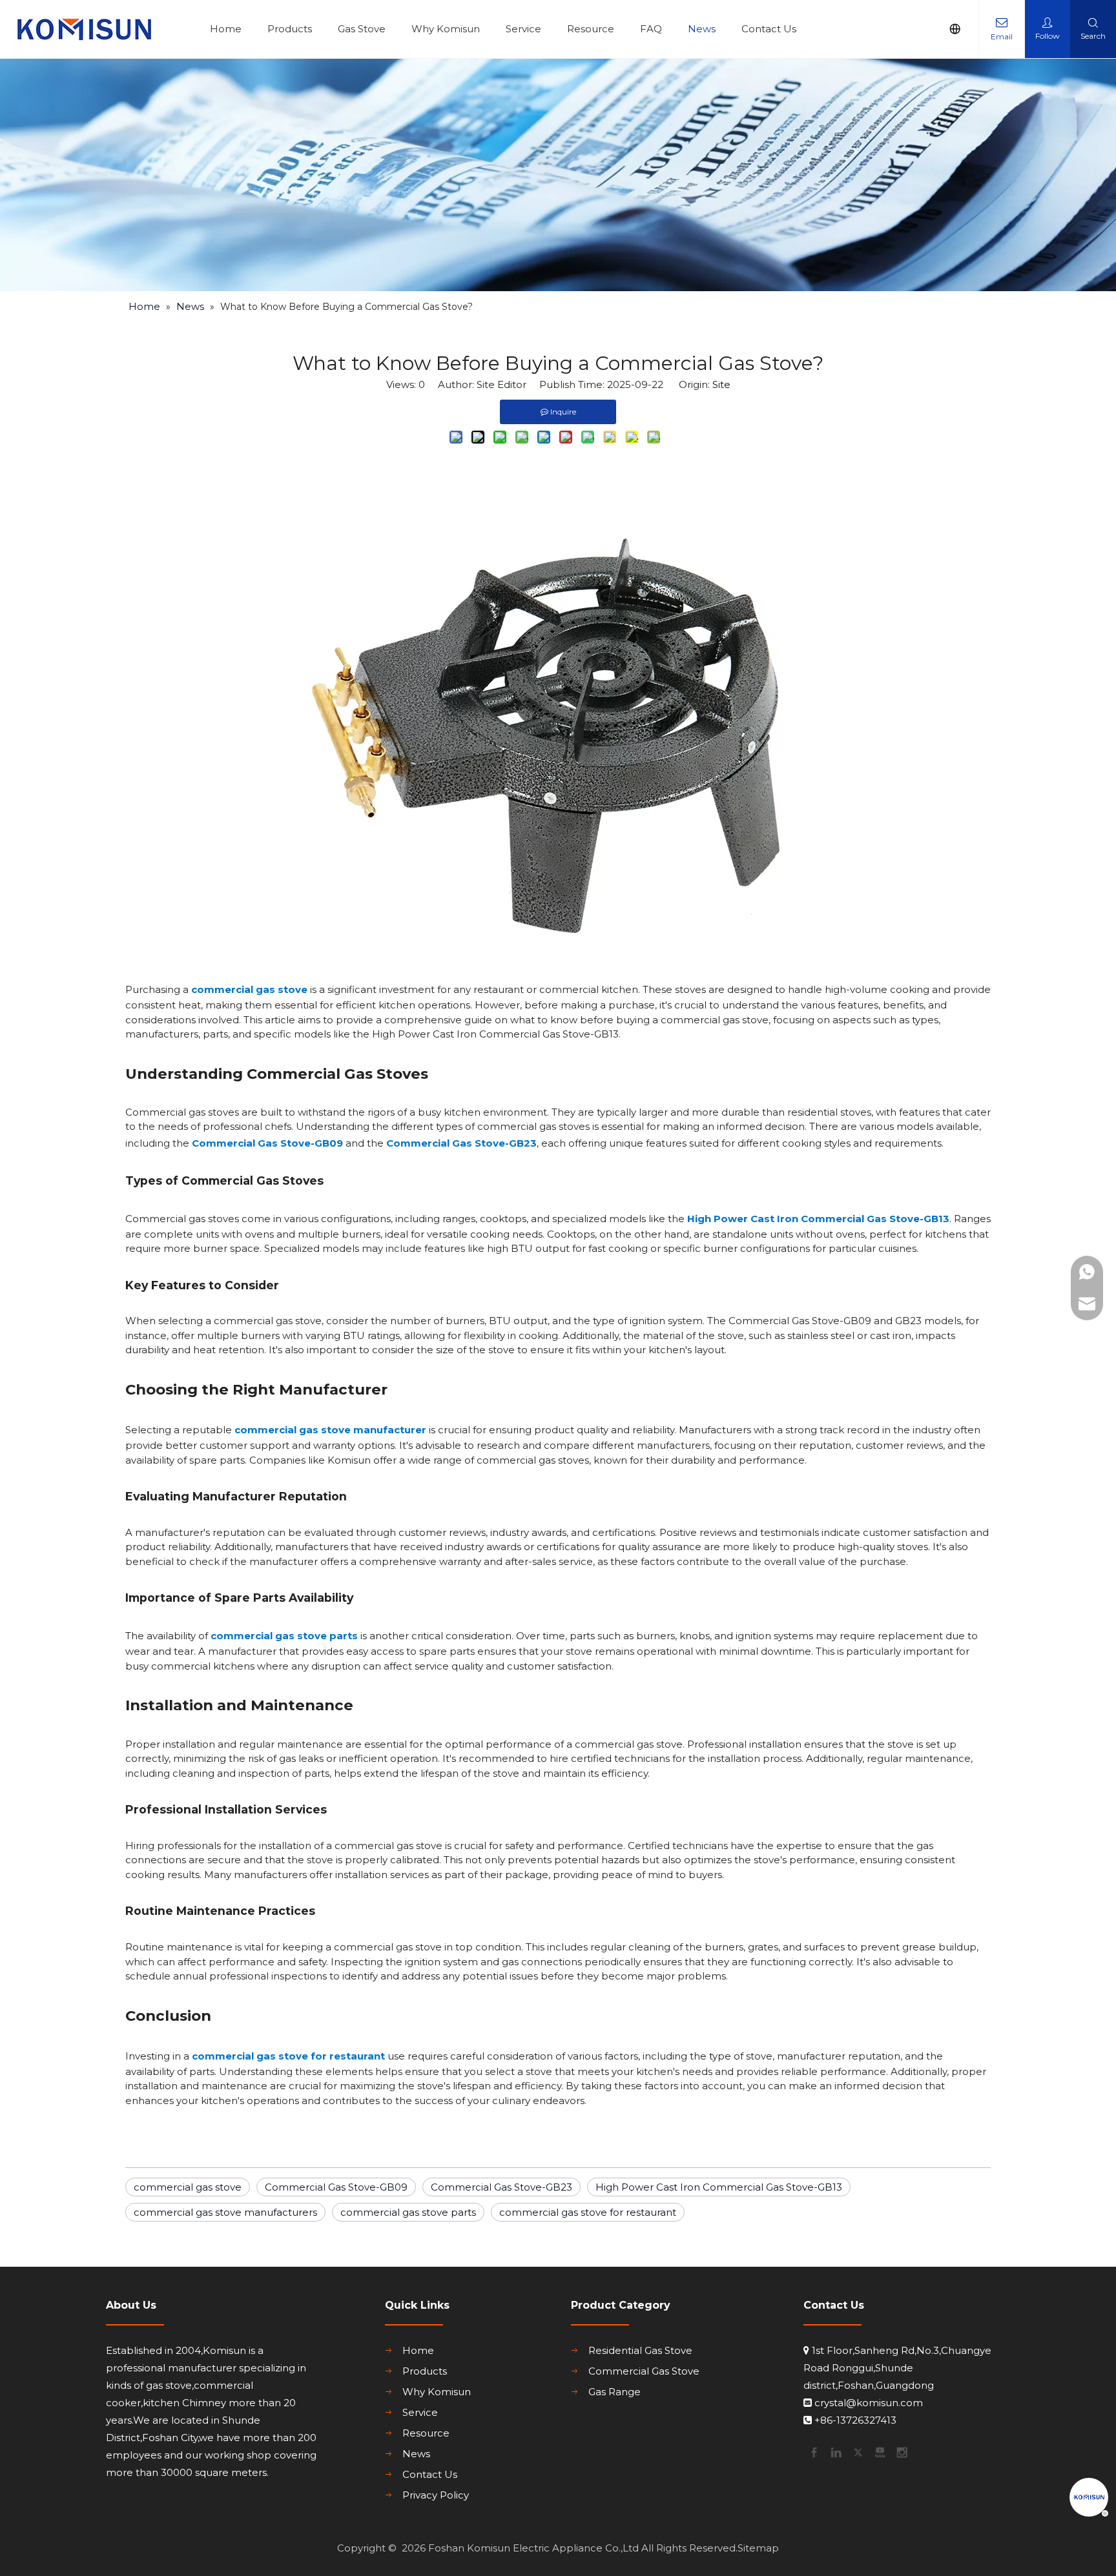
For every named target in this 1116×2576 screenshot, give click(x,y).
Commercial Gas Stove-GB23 (461, 1143)
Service (523, 29)
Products (290, 29)
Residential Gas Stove (640, 2350)
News (702, 29)
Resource (591, 29)
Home (226, 29)
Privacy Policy (436, 2495)
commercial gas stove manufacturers (225, 2212)
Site (721, 384)
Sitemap (758, 2548)
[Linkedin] (835, 2451)
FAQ (651, 29)
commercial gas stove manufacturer (330, 1430)
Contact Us (769, 29)
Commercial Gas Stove (644, 2371)
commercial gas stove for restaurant (288, 2056)
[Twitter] (857, 2451)
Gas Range (615, 2392)
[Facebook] (813, 2451)
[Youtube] (879, 2451)
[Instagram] (901, 2451)
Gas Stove (362, 29)
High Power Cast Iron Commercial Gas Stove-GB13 (818, 1219)
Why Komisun (446, 29)
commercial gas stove (249, 989)
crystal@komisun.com (869, 2403)
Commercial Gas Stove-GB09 (267, 1143)
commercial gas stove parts (284, 1636)
